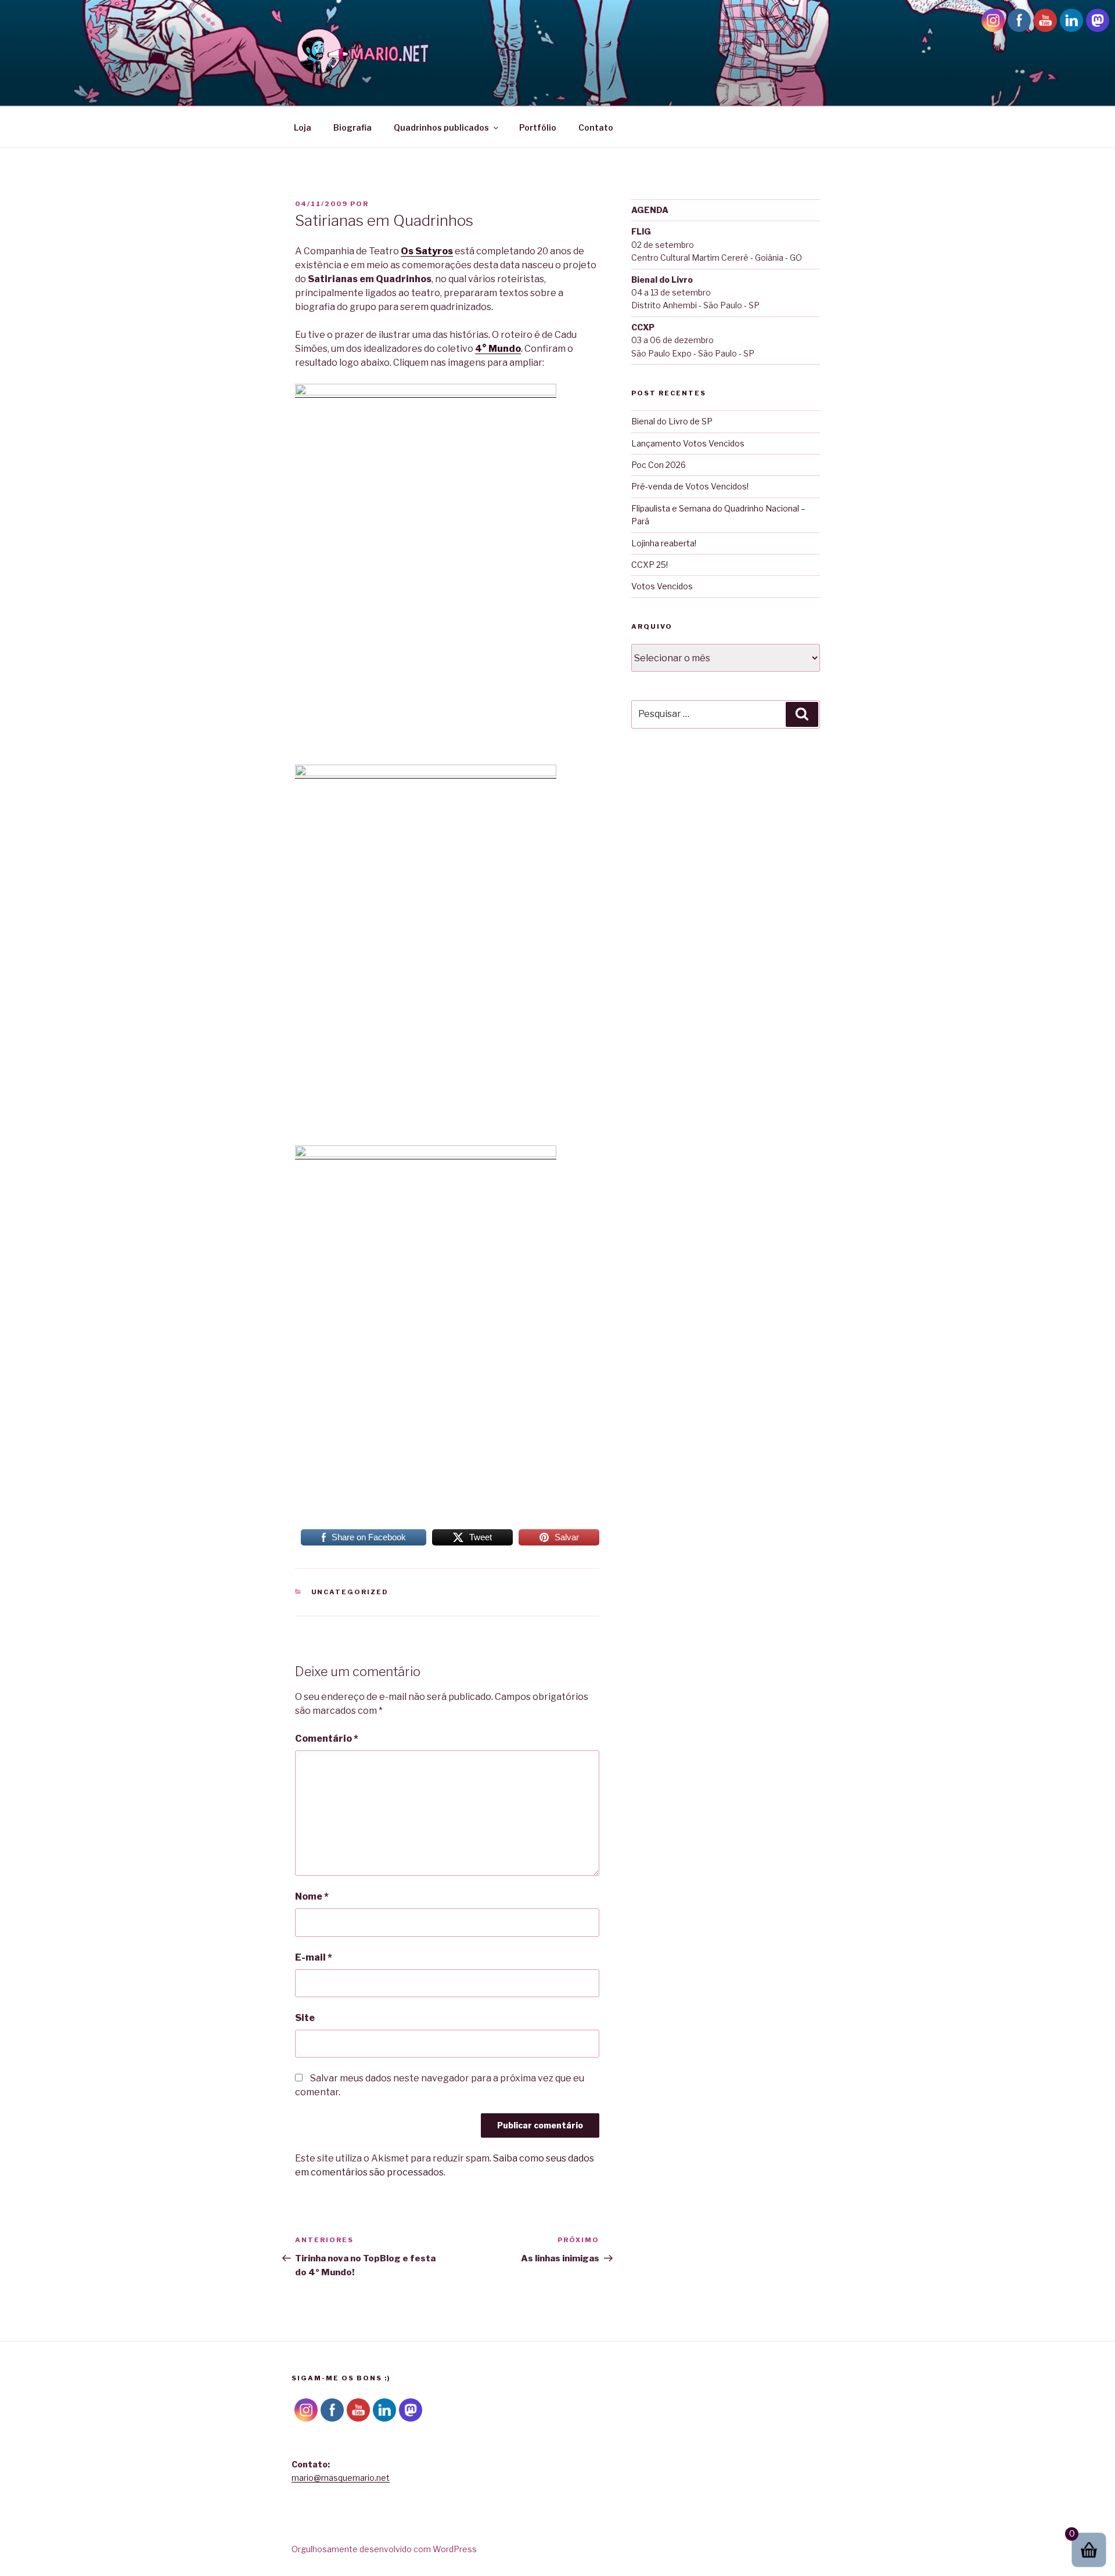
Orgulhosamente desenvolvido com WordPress (384, 2549)
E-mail (314, 1957)
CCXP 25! (650, 565)
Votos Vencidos (662, 586)
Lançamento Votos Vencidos (688, 443)
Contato (596, 127)
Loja (303, 127)
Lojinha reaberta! (664, 543)
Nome (312, 1896)
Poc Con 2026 (659, 465)
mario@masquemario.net (341, 2478)
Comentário (327, 1739)
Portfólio (538, 127)
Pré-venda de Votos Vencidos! (690, 486)
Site (305, 2018)
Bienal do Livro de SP (672, 421)
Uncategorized (350, 1592)
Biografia (353, 127)
